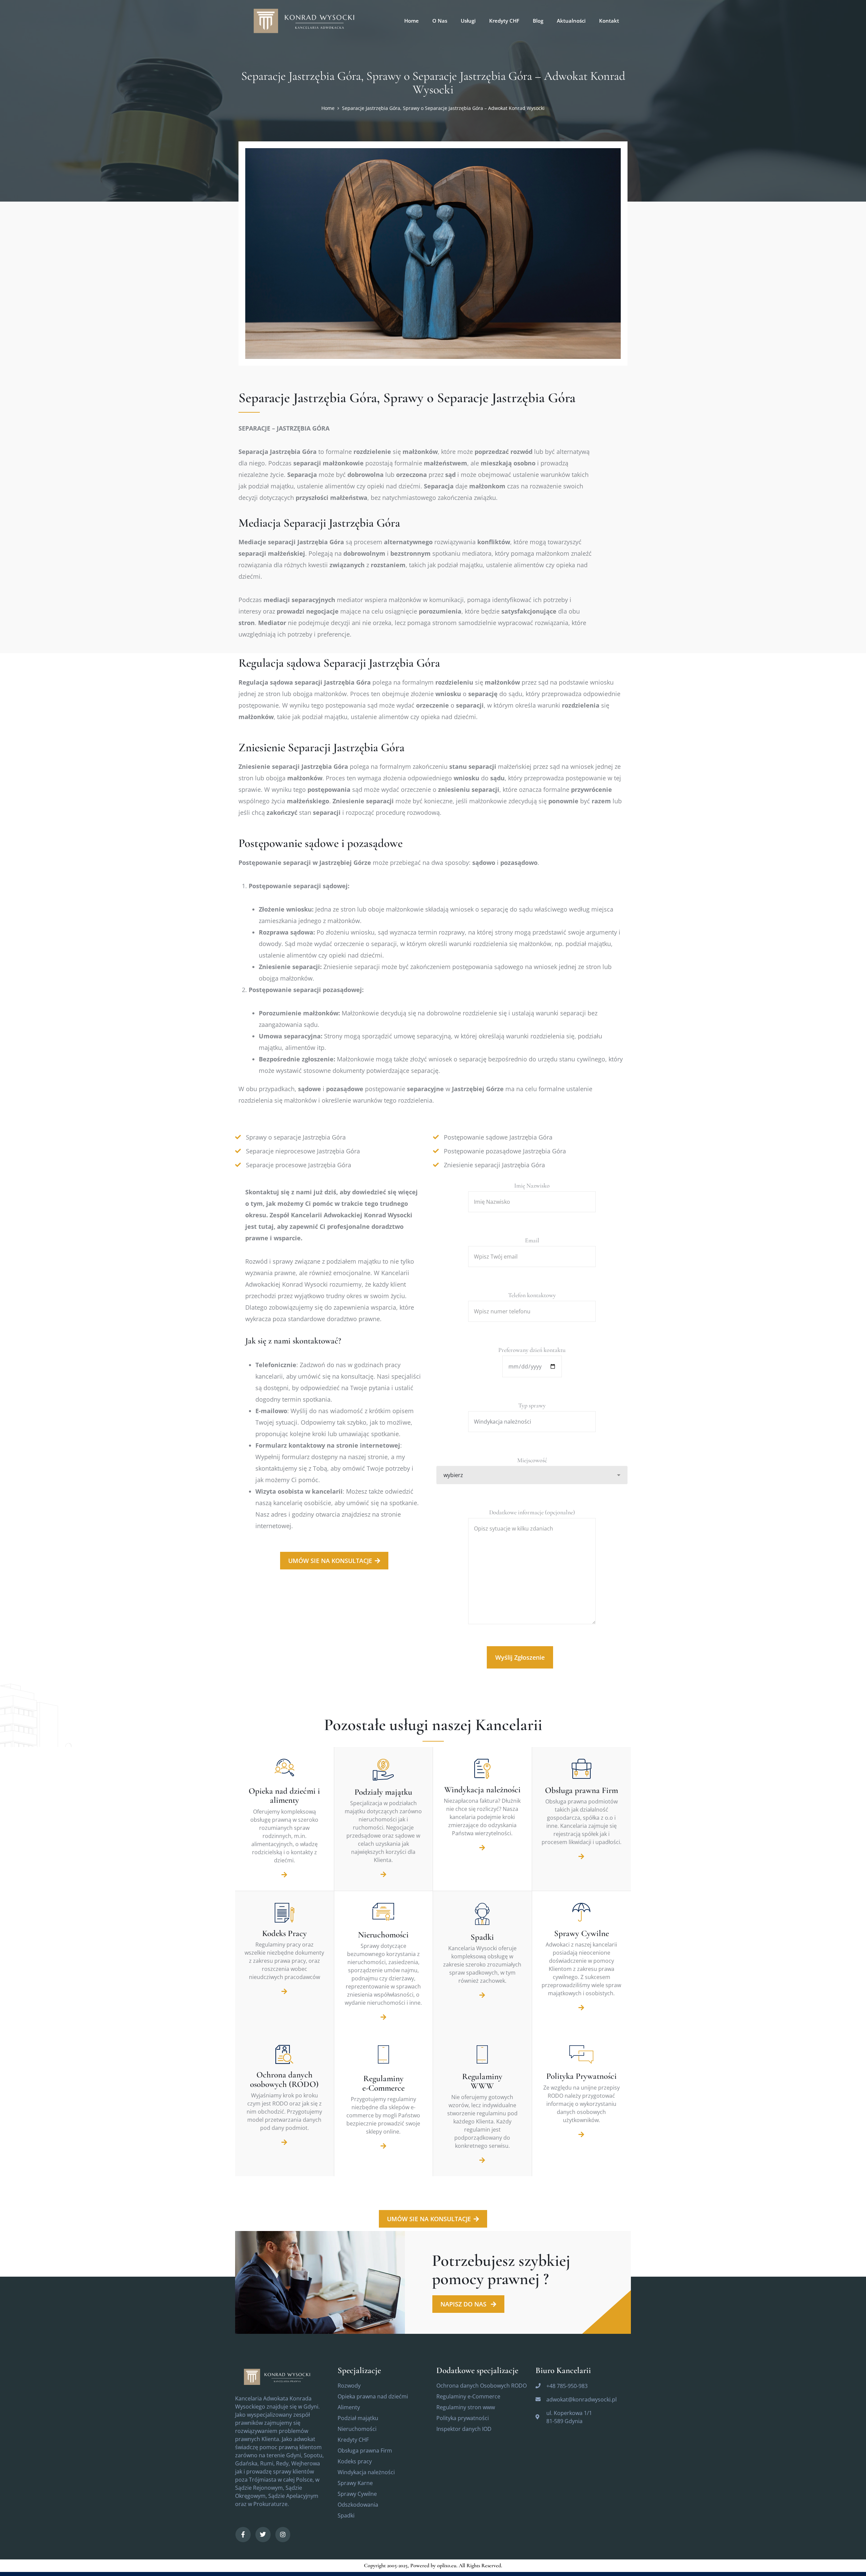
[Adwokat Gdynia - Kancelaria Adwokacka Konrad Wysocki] (308, 20)
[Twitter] (263, 2535)
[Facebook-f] (243, 2535)
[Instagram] (283, 2535)
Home (328, 108)
